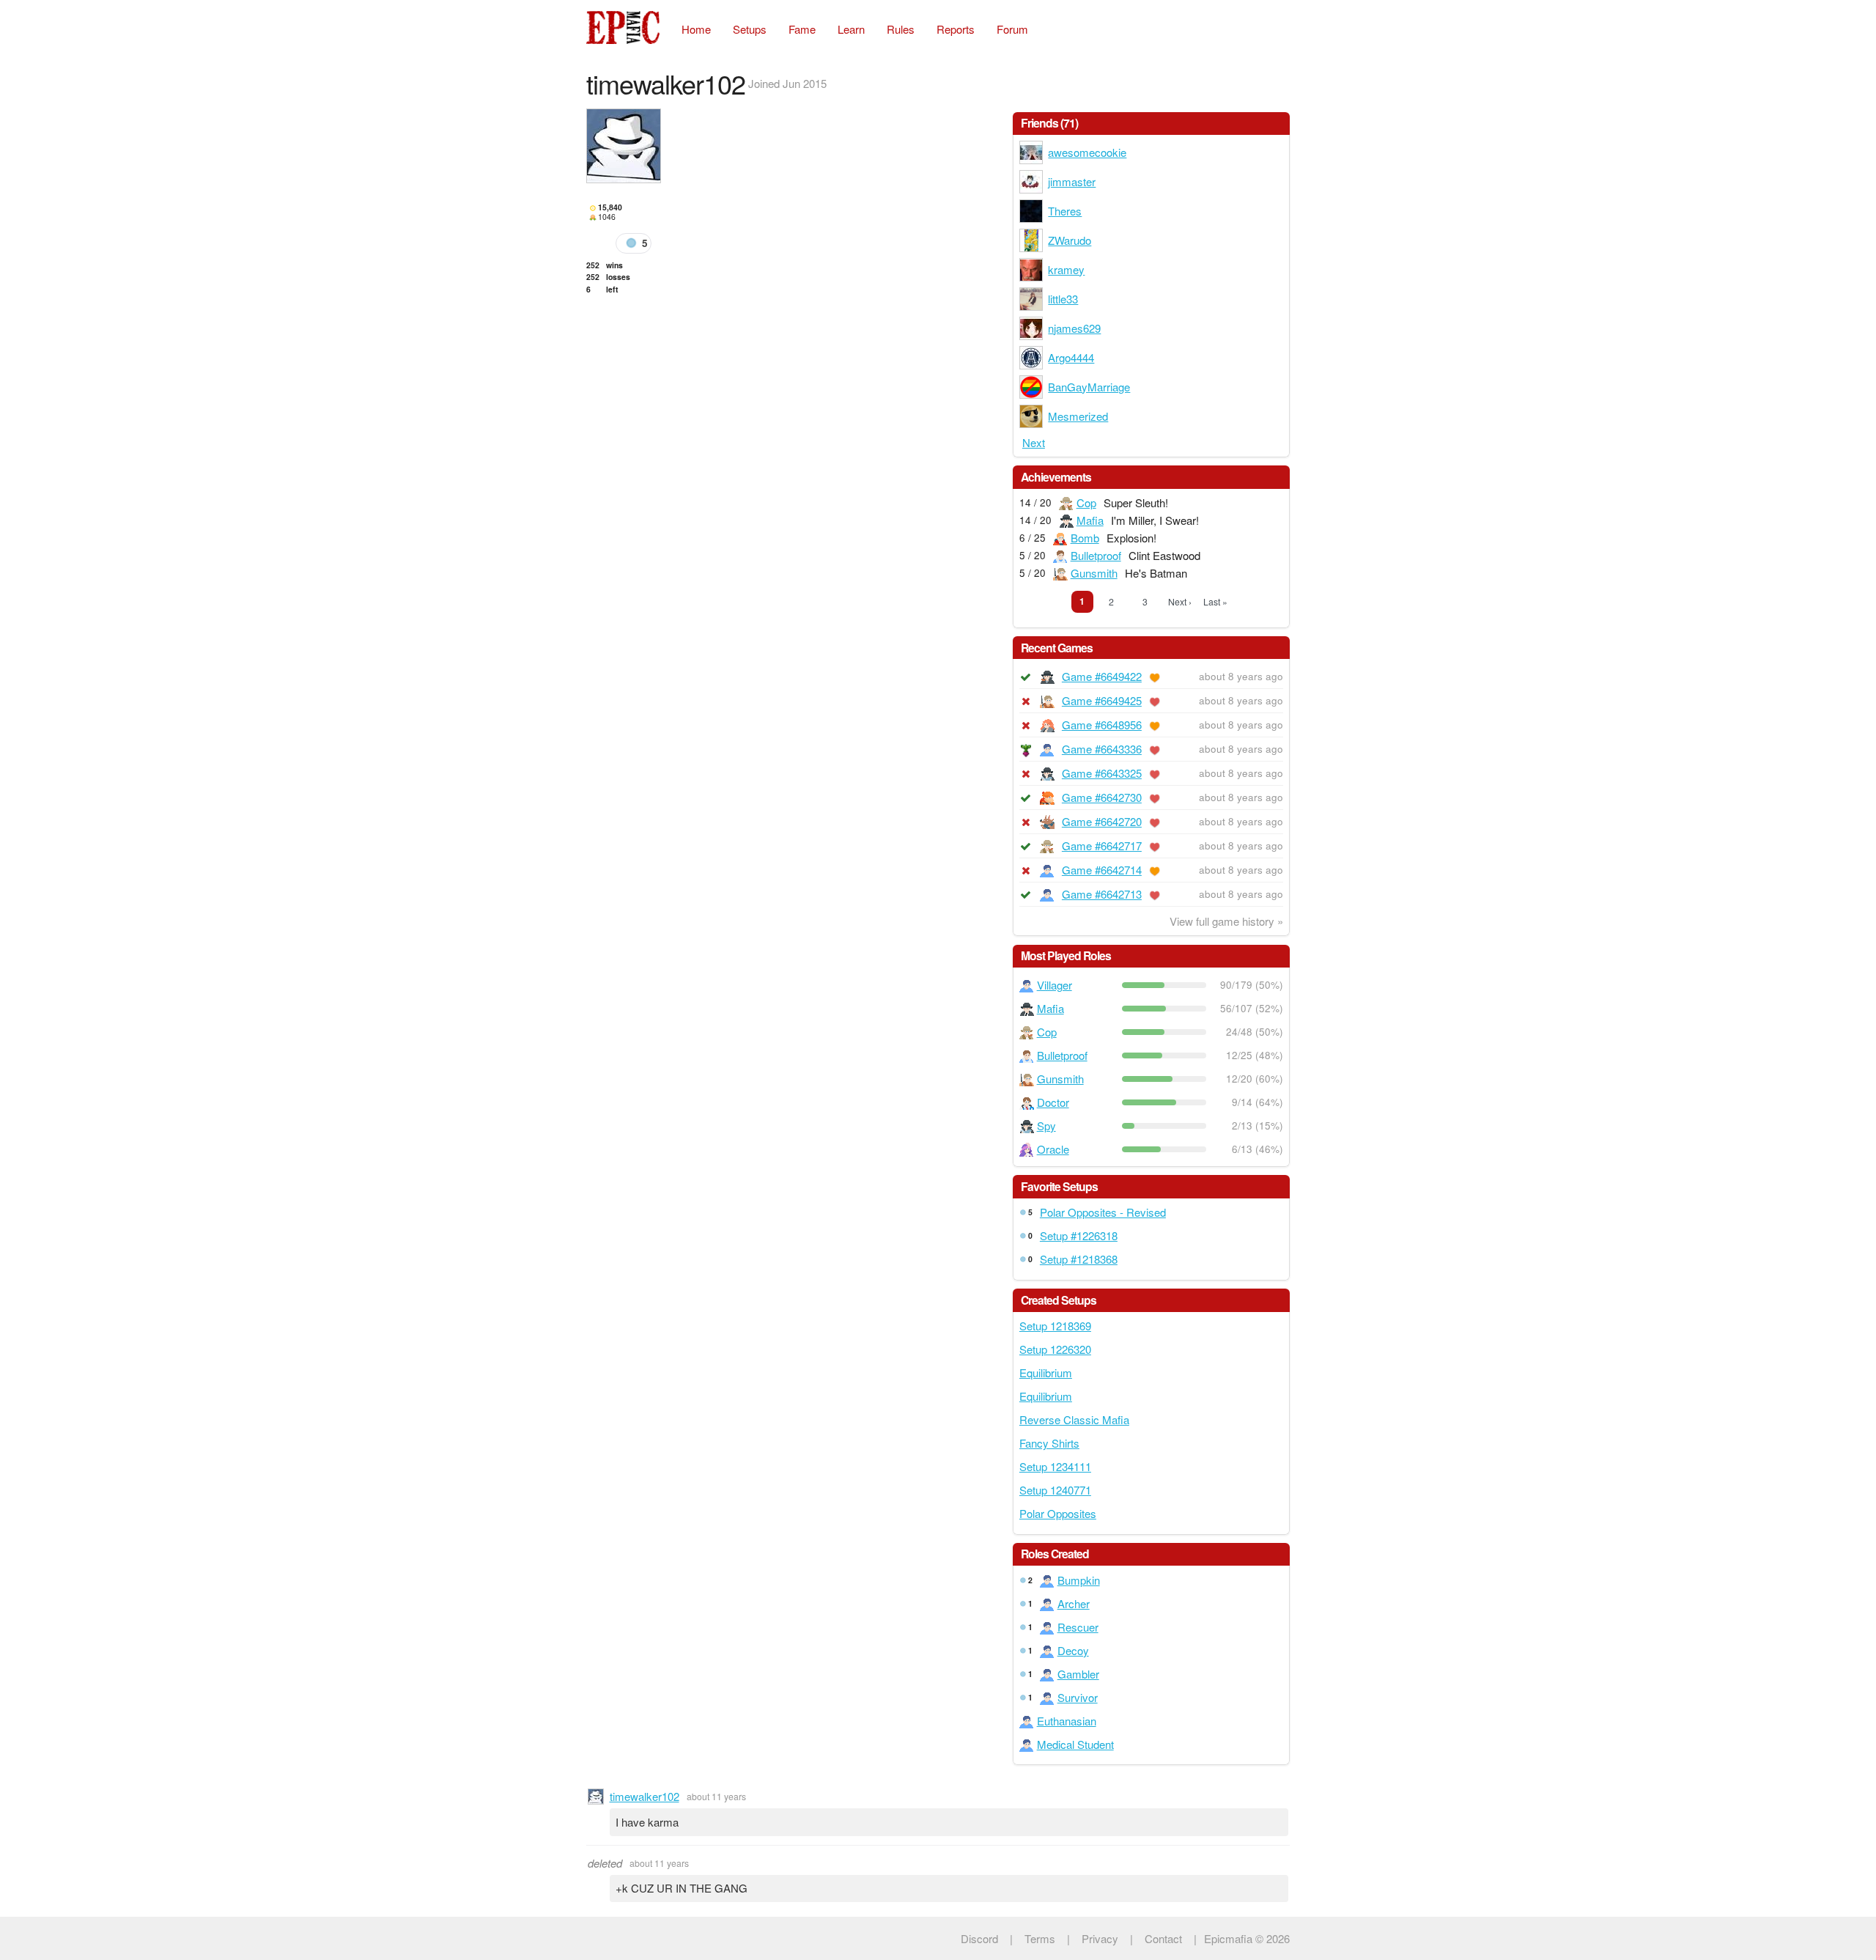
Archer (1074, 1603)
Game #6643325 (1102, 773)
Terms (1040, 1938)
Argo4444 (1071, 357)
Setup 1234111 (1055, 1466)
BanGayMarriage (1089, 387)
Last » (1215, 601)
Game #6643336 (1102, 749)
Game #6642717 (1102, 845)
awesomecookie (1087, 152)
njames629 (1074, 328)
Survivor (1078, 1697)
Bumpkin (1079, 1580)
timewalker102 (645, 1796)
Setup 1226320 (1055, 1349)
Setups (750, 29)
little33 (1063, 299)
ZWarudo (1070, 240)
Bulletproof (1096, 555)
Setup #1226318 (1079, 1235)
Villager (1055, 985)
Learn (851, 29)
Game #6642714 (1102, 870)
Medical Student (1075, 1744)
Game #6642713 (1102, 894)
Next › (1180, 601)
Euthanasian (1067, 1721)
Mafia (1090, 520)
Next (1034, 442)
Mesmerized (1078, 416)
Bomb (1085, 538)
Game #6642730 (1102, 797)
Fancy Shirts (1049, 1443)
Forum (1012, 29)
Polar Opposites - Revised (1103, 1212)
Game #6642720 (1102, 821)
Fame (802, 29)
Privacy (1100, 1938)
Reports (956, 29)
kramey (1066, 269)
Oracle (1053, 1149)
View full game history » (1226, 921)
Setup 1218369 (1055, 1326)
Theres (1065, 211)
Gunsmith (1094, 573)
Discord (979, 1938)
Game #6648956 (1102, 725)
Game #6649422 (1102, 676)
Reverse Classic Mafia (1074, 1419)
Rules (901, 29)
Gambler (1078, 1674)
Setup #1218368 (1079, 1259)
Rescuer (1078, 1627)
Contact (1163, 1938)
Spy (1046, 1125)
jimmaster (1072, 181)
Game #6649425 (1102, 700)
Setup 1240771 (1055, 1490)
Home (696, 29)
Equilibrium (1046, 1373)
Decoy (1073, 1650)
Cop (1086, 502)
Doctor (1053, 1102)
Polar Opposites (1058, 1513)
